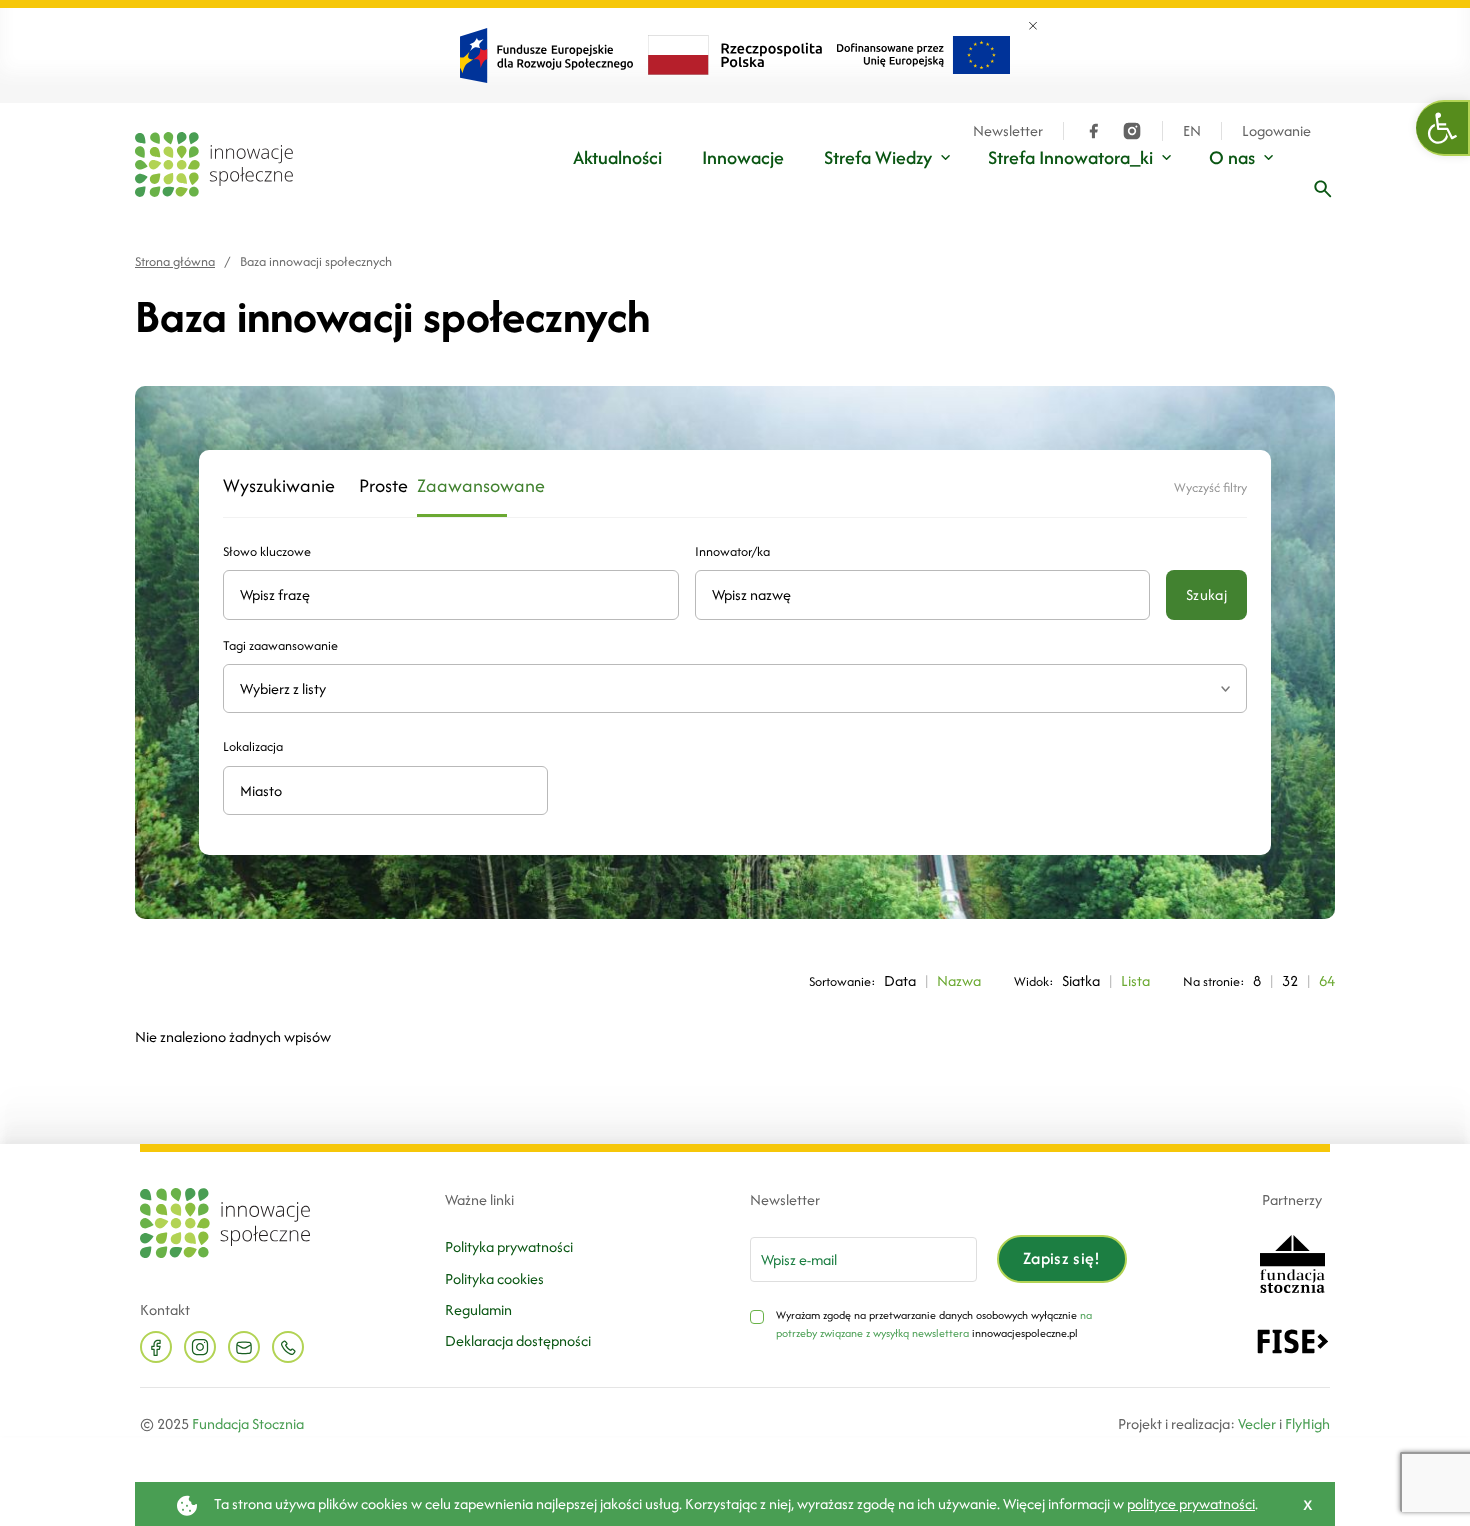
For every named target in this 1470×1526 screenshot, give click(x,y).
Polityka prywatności (509, 1246)
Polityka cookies (494, 1278)
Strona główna (175, 261)
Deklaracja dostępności (518, 1340)
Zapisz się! (1062, 1258)
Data (900, 980)
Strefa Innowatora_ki (1070, 157)
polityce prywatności (1191, 1503)
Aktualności (617, 157)
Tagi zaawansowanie (280, 645)
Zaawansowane (462, 486)
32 (1290, 980)
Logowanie (1276, 131)
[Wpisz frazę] (1323, 189)
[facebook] (1094, 131)
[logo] (214, 164)
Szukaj (1206, 594)
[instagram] (1132, 131)
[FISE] (1292, 1339)
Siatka (1081, 980)
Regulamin (478, 1309)
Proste (376, 486)
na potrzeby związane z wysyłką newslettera (934, 1324)
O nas (1232, 157)
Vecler (1257, 1423)
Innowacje (743, 157)
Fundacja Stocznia (248, 1423)
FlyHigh (1307, 1423)
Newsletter (1008, 131)
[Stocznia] (1292, 1262)
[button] (1443, 128)
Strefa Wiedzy (878, 157)
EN (1192, 131)
